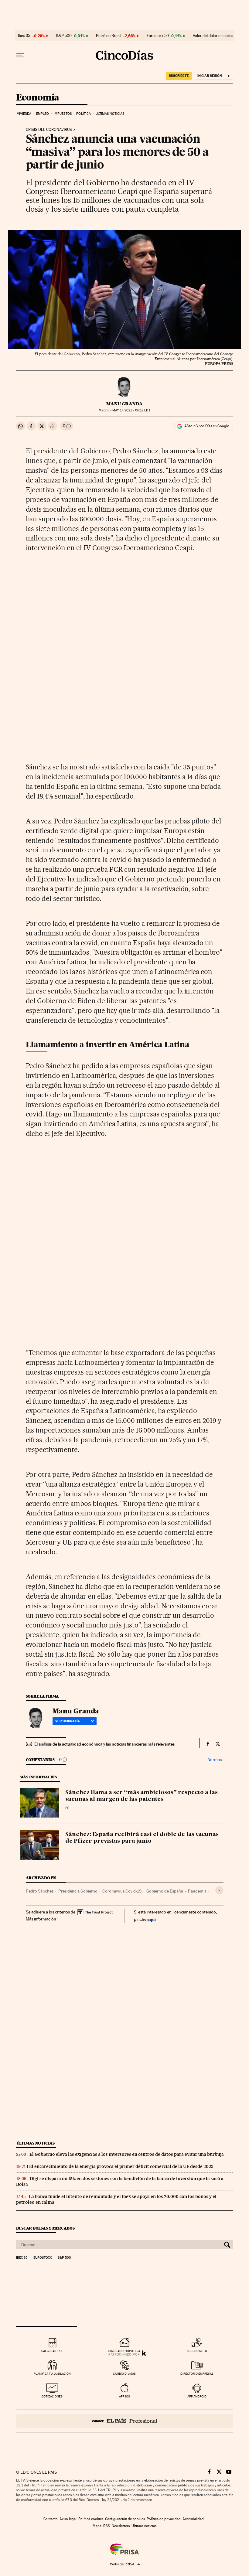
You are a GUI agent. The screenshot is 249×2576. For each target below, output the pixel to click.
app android (197, 2396)
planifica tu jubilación (52, 2374)
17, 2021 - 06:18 (131, 410)
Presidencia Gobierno (78, 1891)
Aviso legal (68, 2519)
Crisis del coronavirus (49, 130)
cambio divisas (124, 2374)
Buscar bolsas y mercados (45, 2228)
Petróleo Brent (108, 36)
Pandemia (197, 1891)
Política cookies (91, 2519)
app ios (124, 2396)
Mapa (97, 2526)
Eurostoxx (43, 2258)
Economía (38, 98)
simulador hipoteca (124, 2351)
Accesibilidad (193, 2519)
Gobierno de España (165, 1891)
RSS (107, 2526)
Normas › (215, 1760)
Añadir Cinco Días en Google (207, 426)
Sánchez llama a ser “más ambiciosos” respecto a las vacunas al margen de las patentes (142, 1796)
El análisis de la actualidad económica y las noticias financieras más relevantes (104, 1744)
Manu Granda (124, 404)
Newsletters (121, 2526)
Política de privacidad (164, 2519)
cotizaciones (52, 2396)
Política (84, 114)
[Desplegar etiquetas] (219, 1890)
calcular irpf (52, 2351)
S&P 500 (64, 36)
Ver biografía (68, 1721)
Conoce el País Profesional (125, 2421)
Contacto (51, 2519)
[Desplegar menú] (20, 55)
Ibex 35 (24, 36)
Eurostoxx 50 (158, 36)
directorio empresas (197, 2374)
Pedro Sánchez (40, 1891)
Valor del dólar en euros (213, 36)
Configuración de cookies (125, 2519)
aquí (152, 1919)
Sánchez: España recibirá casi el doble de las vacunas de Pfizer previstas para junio (142, 1838)
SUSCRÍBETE (179, 76)
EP (67, 1808)
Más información (41, 1919)
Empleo (43, 114)
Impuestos (63, 114)
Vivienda (24, 114)
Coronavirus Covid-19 (122, 1891)
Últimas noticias (110, 114)
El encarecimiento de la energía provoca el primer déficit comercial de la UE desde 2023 (121, 2166)
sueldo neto (197, 2351)
